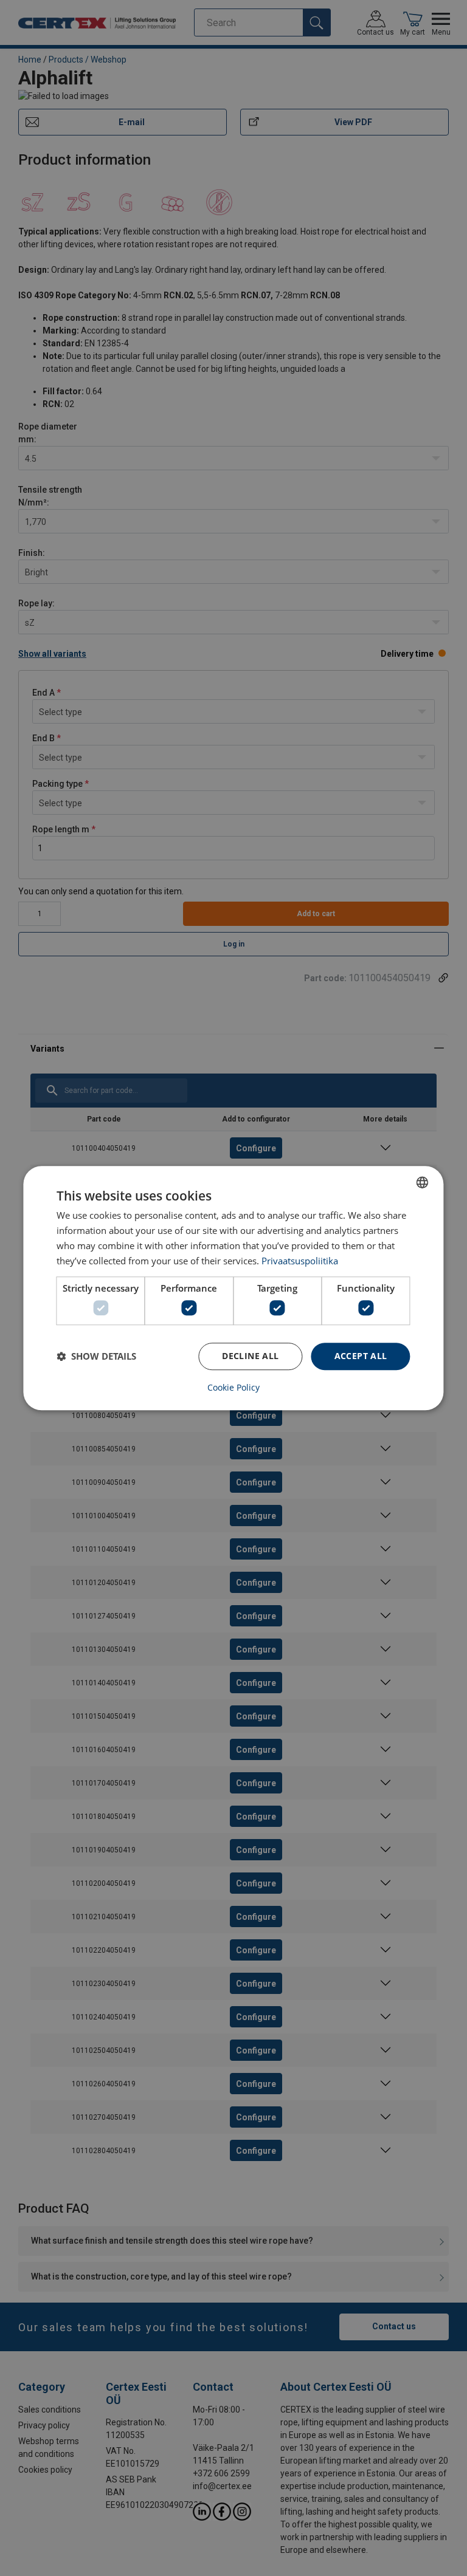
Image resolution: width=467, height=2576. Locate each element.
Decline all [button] (250, 1356)
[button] (96, 1356)
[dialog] (233, 1288)
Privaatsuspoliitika (300, 1261)
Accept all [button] (361, 1356)
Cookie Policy (233, 1388)
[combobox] (423, 1182)
